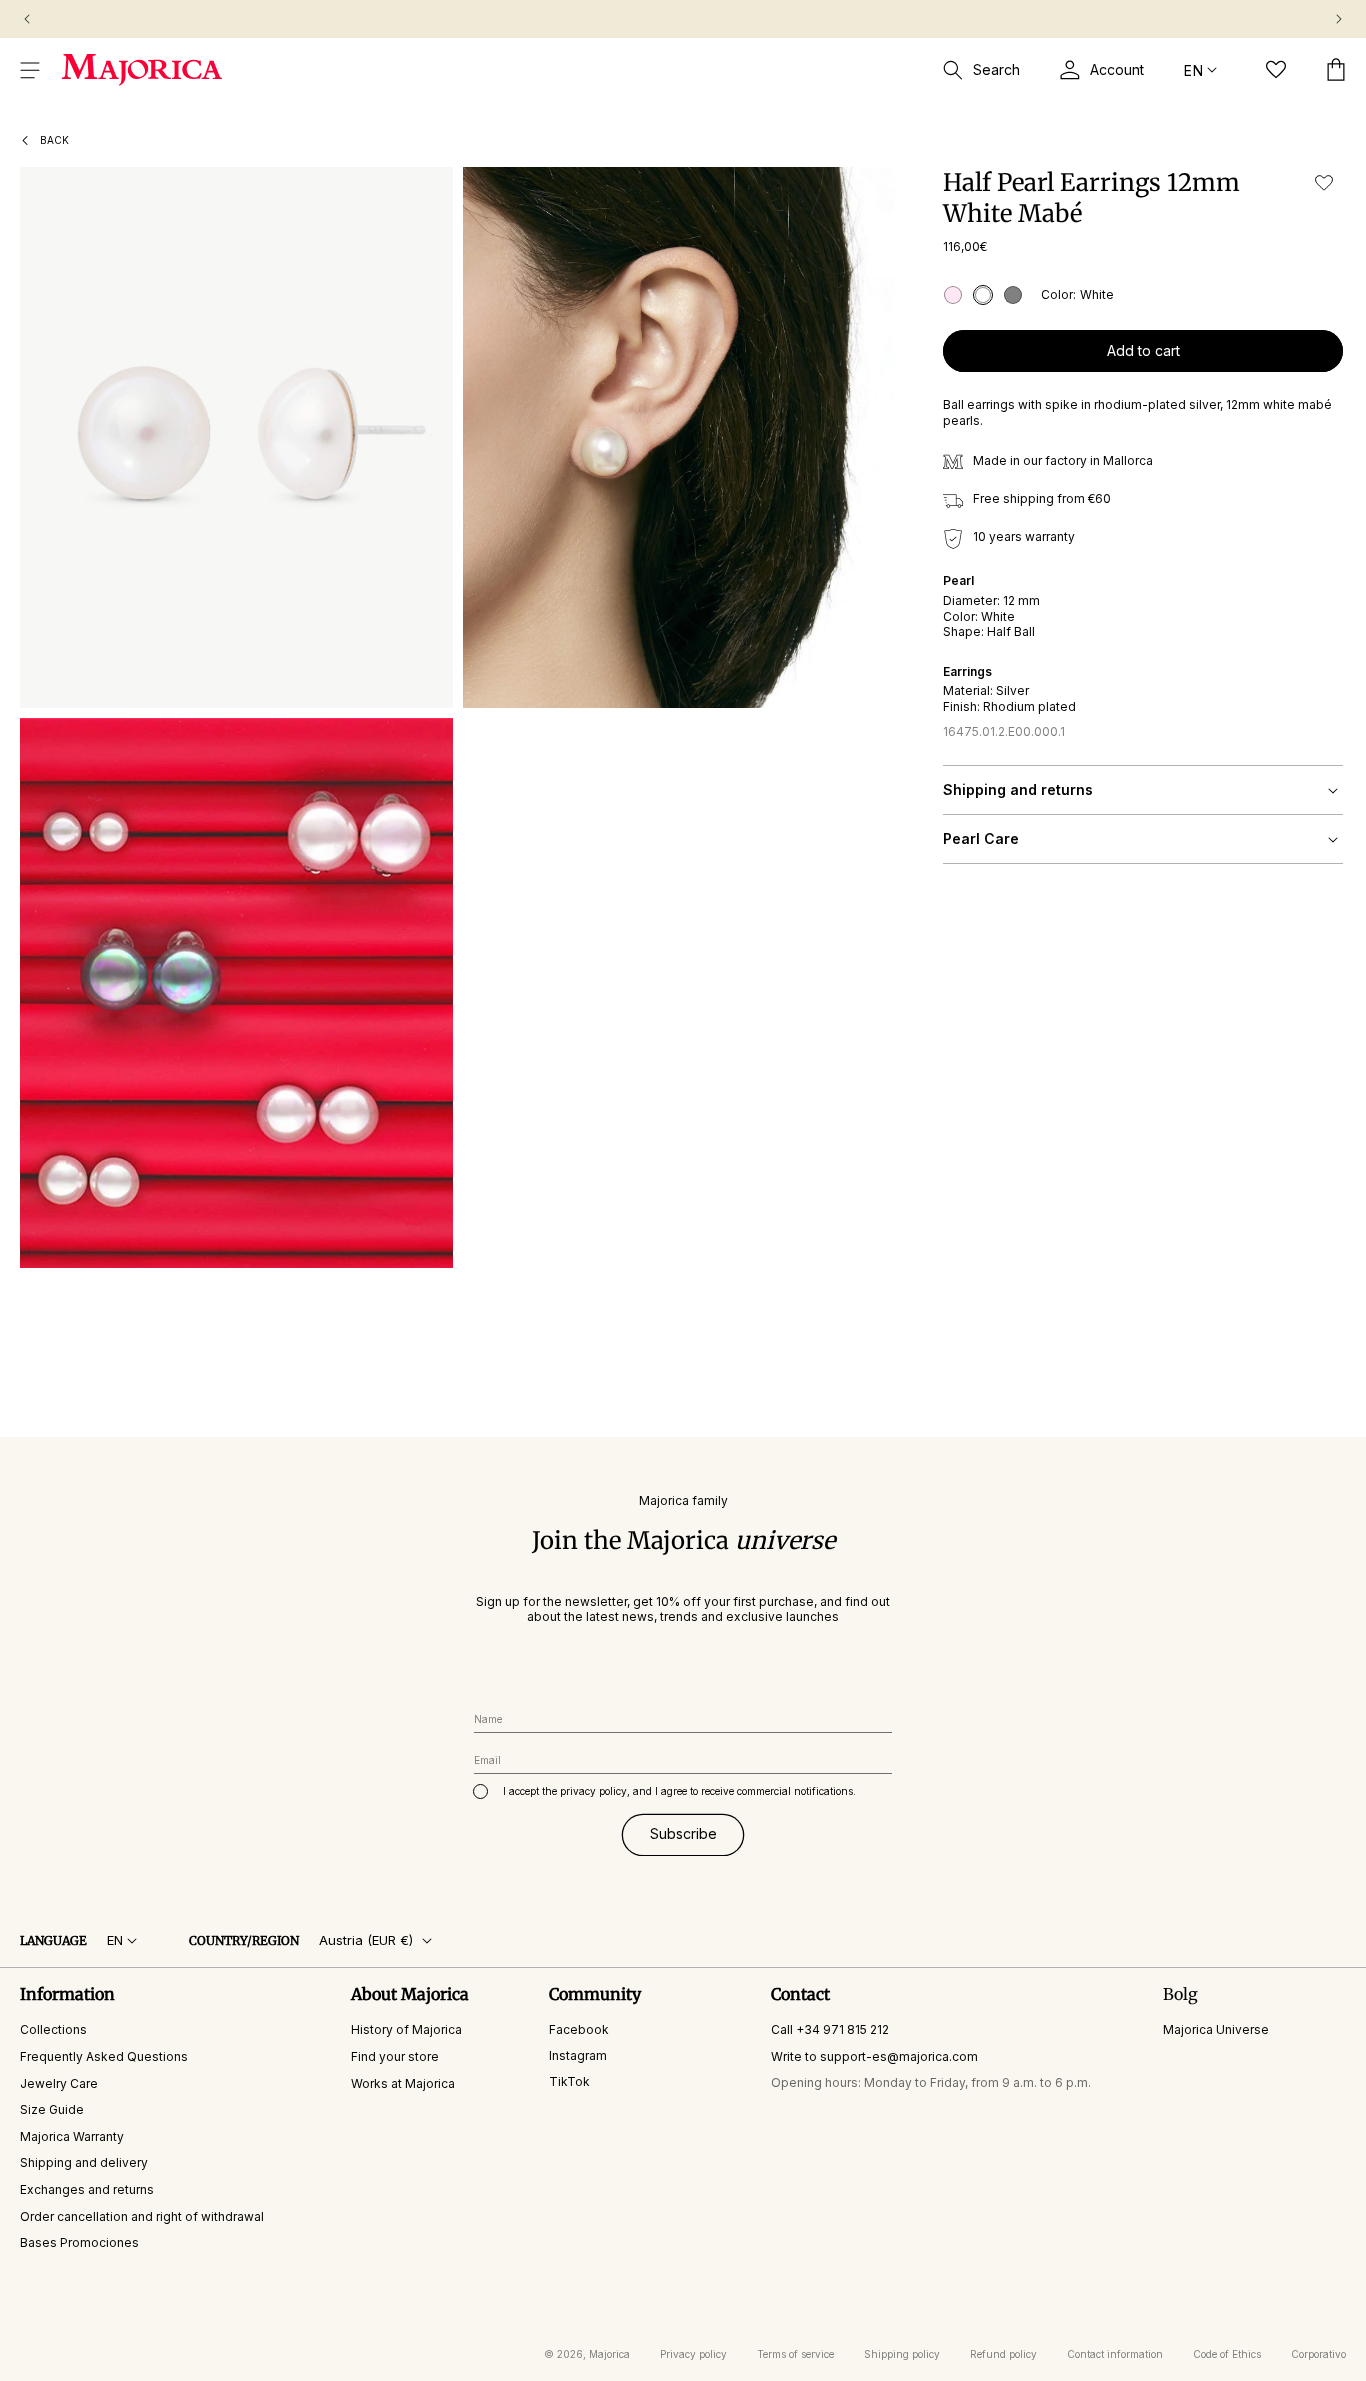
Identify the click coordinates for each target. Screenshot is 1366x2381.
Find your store (395, 2056)
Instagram (578, 2055)
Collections (53, 2030)
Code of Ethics (1227, 2354)
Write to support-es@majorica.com (874, 2056)
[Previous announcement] (27, 19)
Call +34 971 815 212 (830, 2030)
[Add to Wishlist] (1324, 182)
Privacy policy (693, 2354)
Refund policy (1003, 2354)
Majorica (609, 2354)
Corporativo (1318, 2354)
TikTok (569, 2081)
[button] (30, 70)
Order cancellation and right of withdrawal (142, 2216)
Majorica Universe (1216, 2030)
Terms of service (795, 2354)
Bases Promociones (79, 2243)
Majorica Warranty (72, 2136)
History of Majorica (406, 2030)
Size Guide (52, 2110)
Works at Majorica (403, 2083)
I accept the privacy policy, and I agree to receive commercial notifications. (679, 1791)
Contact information (1115, 2354)
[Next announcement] (1339, 19)
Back (54, 140)
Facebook (579, 2030)
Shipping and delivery (84, 2163)
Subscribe (683, 1834)
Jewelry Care (59, 2083)
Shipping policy (902, 2354)
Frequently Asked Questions (104, 2056)
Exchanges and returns (87, 2189)
